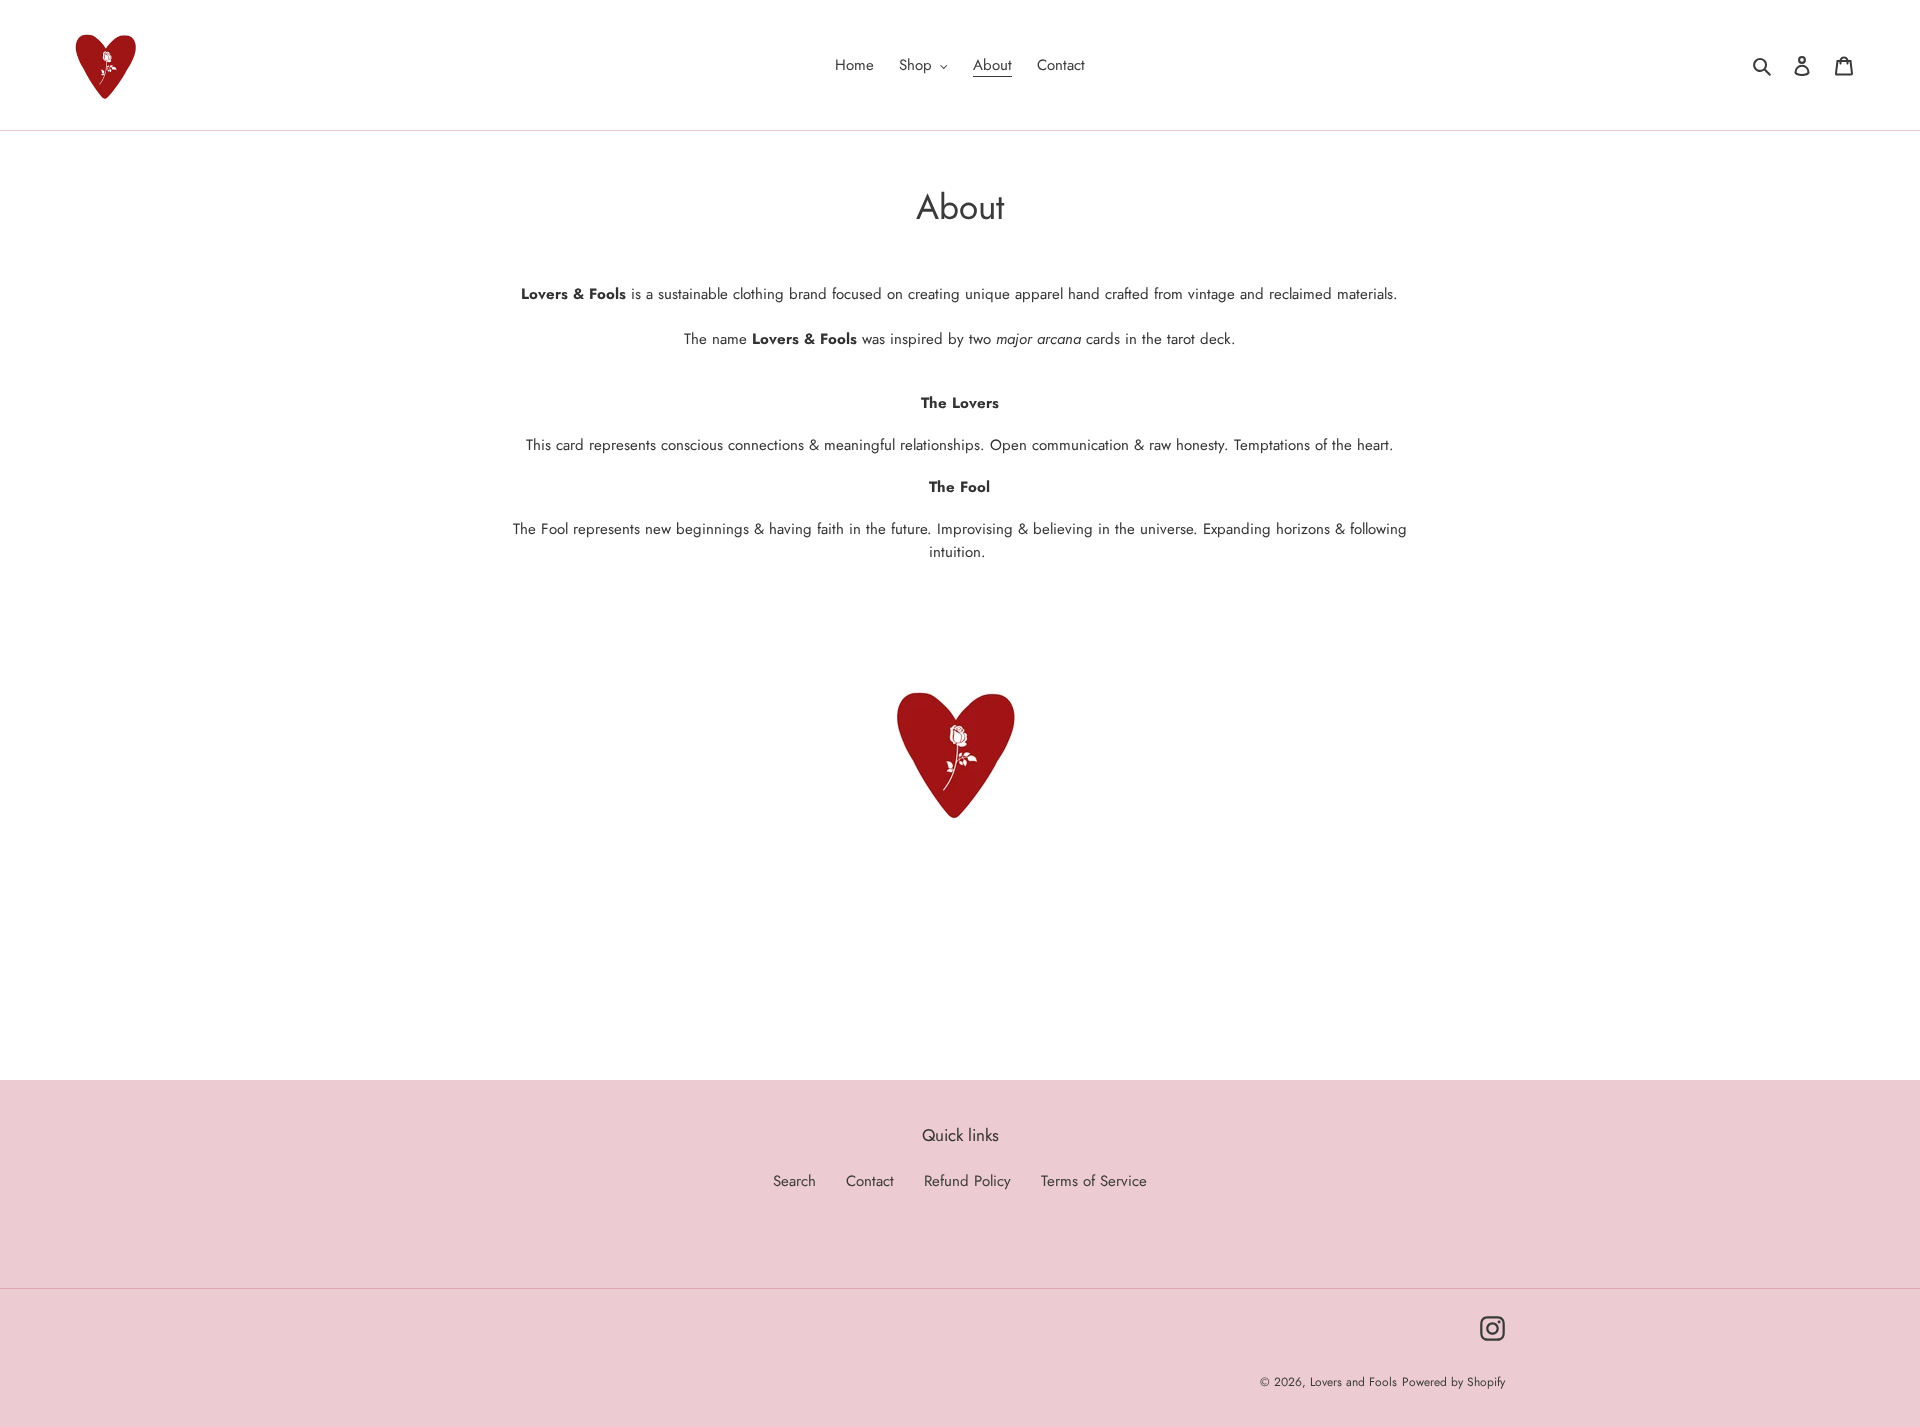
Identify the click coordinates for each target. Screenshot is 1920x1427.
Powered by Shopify (1453, 1382)
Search (794, 1181)
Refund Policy (967, 1181)
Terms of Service (1094, 1181)
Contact (870, 1181)
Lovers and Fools (1353, 1382)
